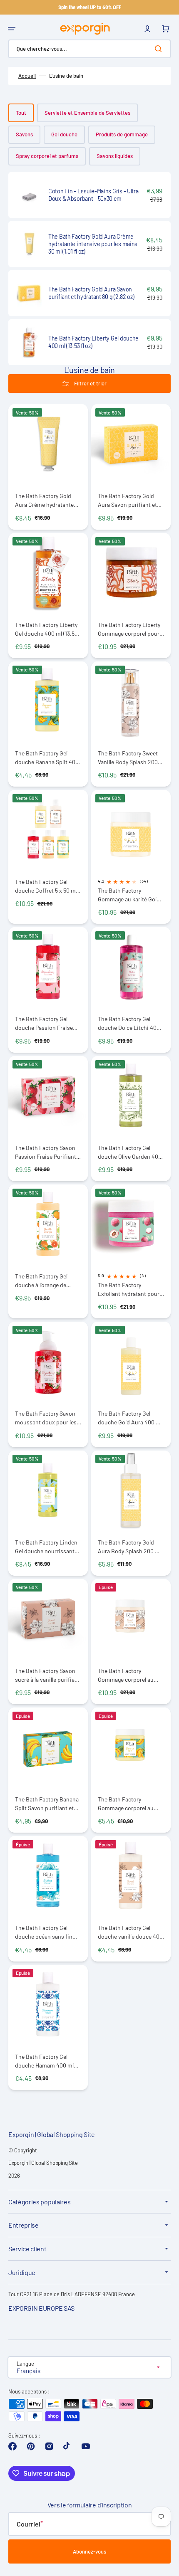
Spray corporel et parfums (47, 156)
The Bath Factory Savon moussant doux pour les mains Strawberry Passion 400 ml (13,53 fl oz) (48, 1418)
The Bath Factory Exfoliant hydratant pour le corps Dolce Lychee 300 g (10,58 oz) (131, 1289)
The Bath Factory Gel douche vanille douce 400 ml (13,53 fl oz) (130, 1932)
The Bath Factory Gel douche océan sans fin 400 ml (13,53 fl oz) (44, 1932)
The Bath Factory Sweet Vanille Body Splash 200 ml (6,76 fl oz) (128, 758)
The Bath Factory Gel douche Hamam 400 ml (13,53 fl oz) (44, 2061)
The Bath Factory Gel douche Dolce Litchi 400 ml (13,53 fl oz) (129, 1023)
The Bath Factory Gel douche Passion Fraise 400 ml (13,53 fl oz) (44, 1023)
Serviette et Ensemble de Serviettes (87, 113)
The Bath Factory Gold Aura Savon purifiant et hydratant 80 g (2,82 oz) (127, 500)
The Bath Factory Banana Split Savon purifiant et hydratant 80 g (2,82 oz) (47, 1804)
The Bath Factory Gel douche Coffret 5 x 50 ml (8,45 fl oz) (46, 886)
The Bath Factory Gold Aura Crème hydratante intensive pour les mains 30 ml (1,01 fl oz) (46, 500)
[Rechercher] (160, 49)
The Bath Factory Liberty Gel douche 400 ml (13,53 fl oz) (46, 629)
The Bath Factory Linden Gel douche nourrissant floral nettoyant (46, 1547)
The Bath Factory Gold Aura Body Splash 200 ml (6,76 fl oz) (129, 1547)
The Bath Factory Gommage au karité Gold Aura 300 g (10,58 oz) (129, 895)
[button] (12, 29)
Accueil (27, 76)
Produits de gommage (122, 134)
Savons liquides (115, 156)
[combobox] (89, 49)
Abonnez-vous (89, 2551)
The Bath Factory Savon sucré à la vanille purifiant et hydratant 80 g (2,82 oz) (48, 1675)
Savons (24, 134)
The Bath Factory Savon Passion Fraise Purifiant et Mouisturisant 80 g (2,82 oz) (46, 1152)
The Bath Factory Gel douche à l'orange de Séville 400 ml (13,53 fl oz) (47, 1281)
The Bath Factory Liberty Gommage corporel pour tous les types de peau (129, 629)
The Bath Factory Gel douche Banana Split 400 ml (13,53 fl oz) (47, 758)
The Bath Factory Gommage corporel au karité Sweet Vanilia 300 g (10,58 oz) (130, 1675)
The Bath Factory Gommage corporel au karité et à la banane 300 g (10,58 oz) (131, 1804)
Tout (21, 113)
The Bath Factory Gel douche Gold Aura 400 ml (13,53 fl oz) (130, 1418)
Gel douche (64, 134)
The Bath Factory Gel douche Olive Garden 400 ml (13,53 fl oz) (130, 1152)
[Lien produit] (89, 195)
